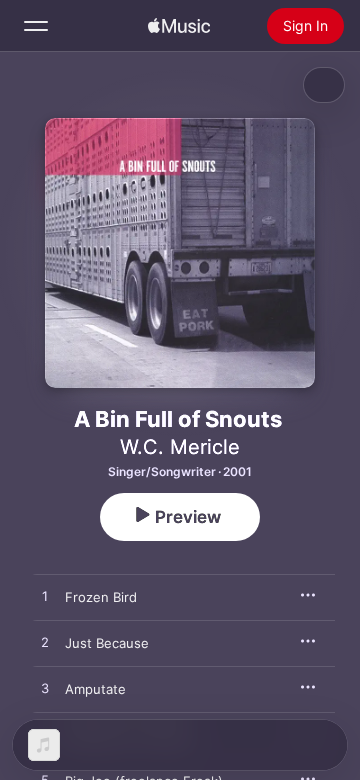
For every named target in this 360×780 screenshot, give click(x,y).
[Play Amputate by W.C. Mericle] (45, 689)
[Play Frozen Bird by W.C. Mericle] (45, 597)
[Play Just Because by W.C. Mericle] (45, 643)
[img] (179, 26)
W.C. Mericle (180, 447)
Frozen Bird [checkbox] (101, 597)
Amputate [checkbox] (95, 689)
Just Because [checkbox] (107, 643)
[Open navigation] (36, 26)
